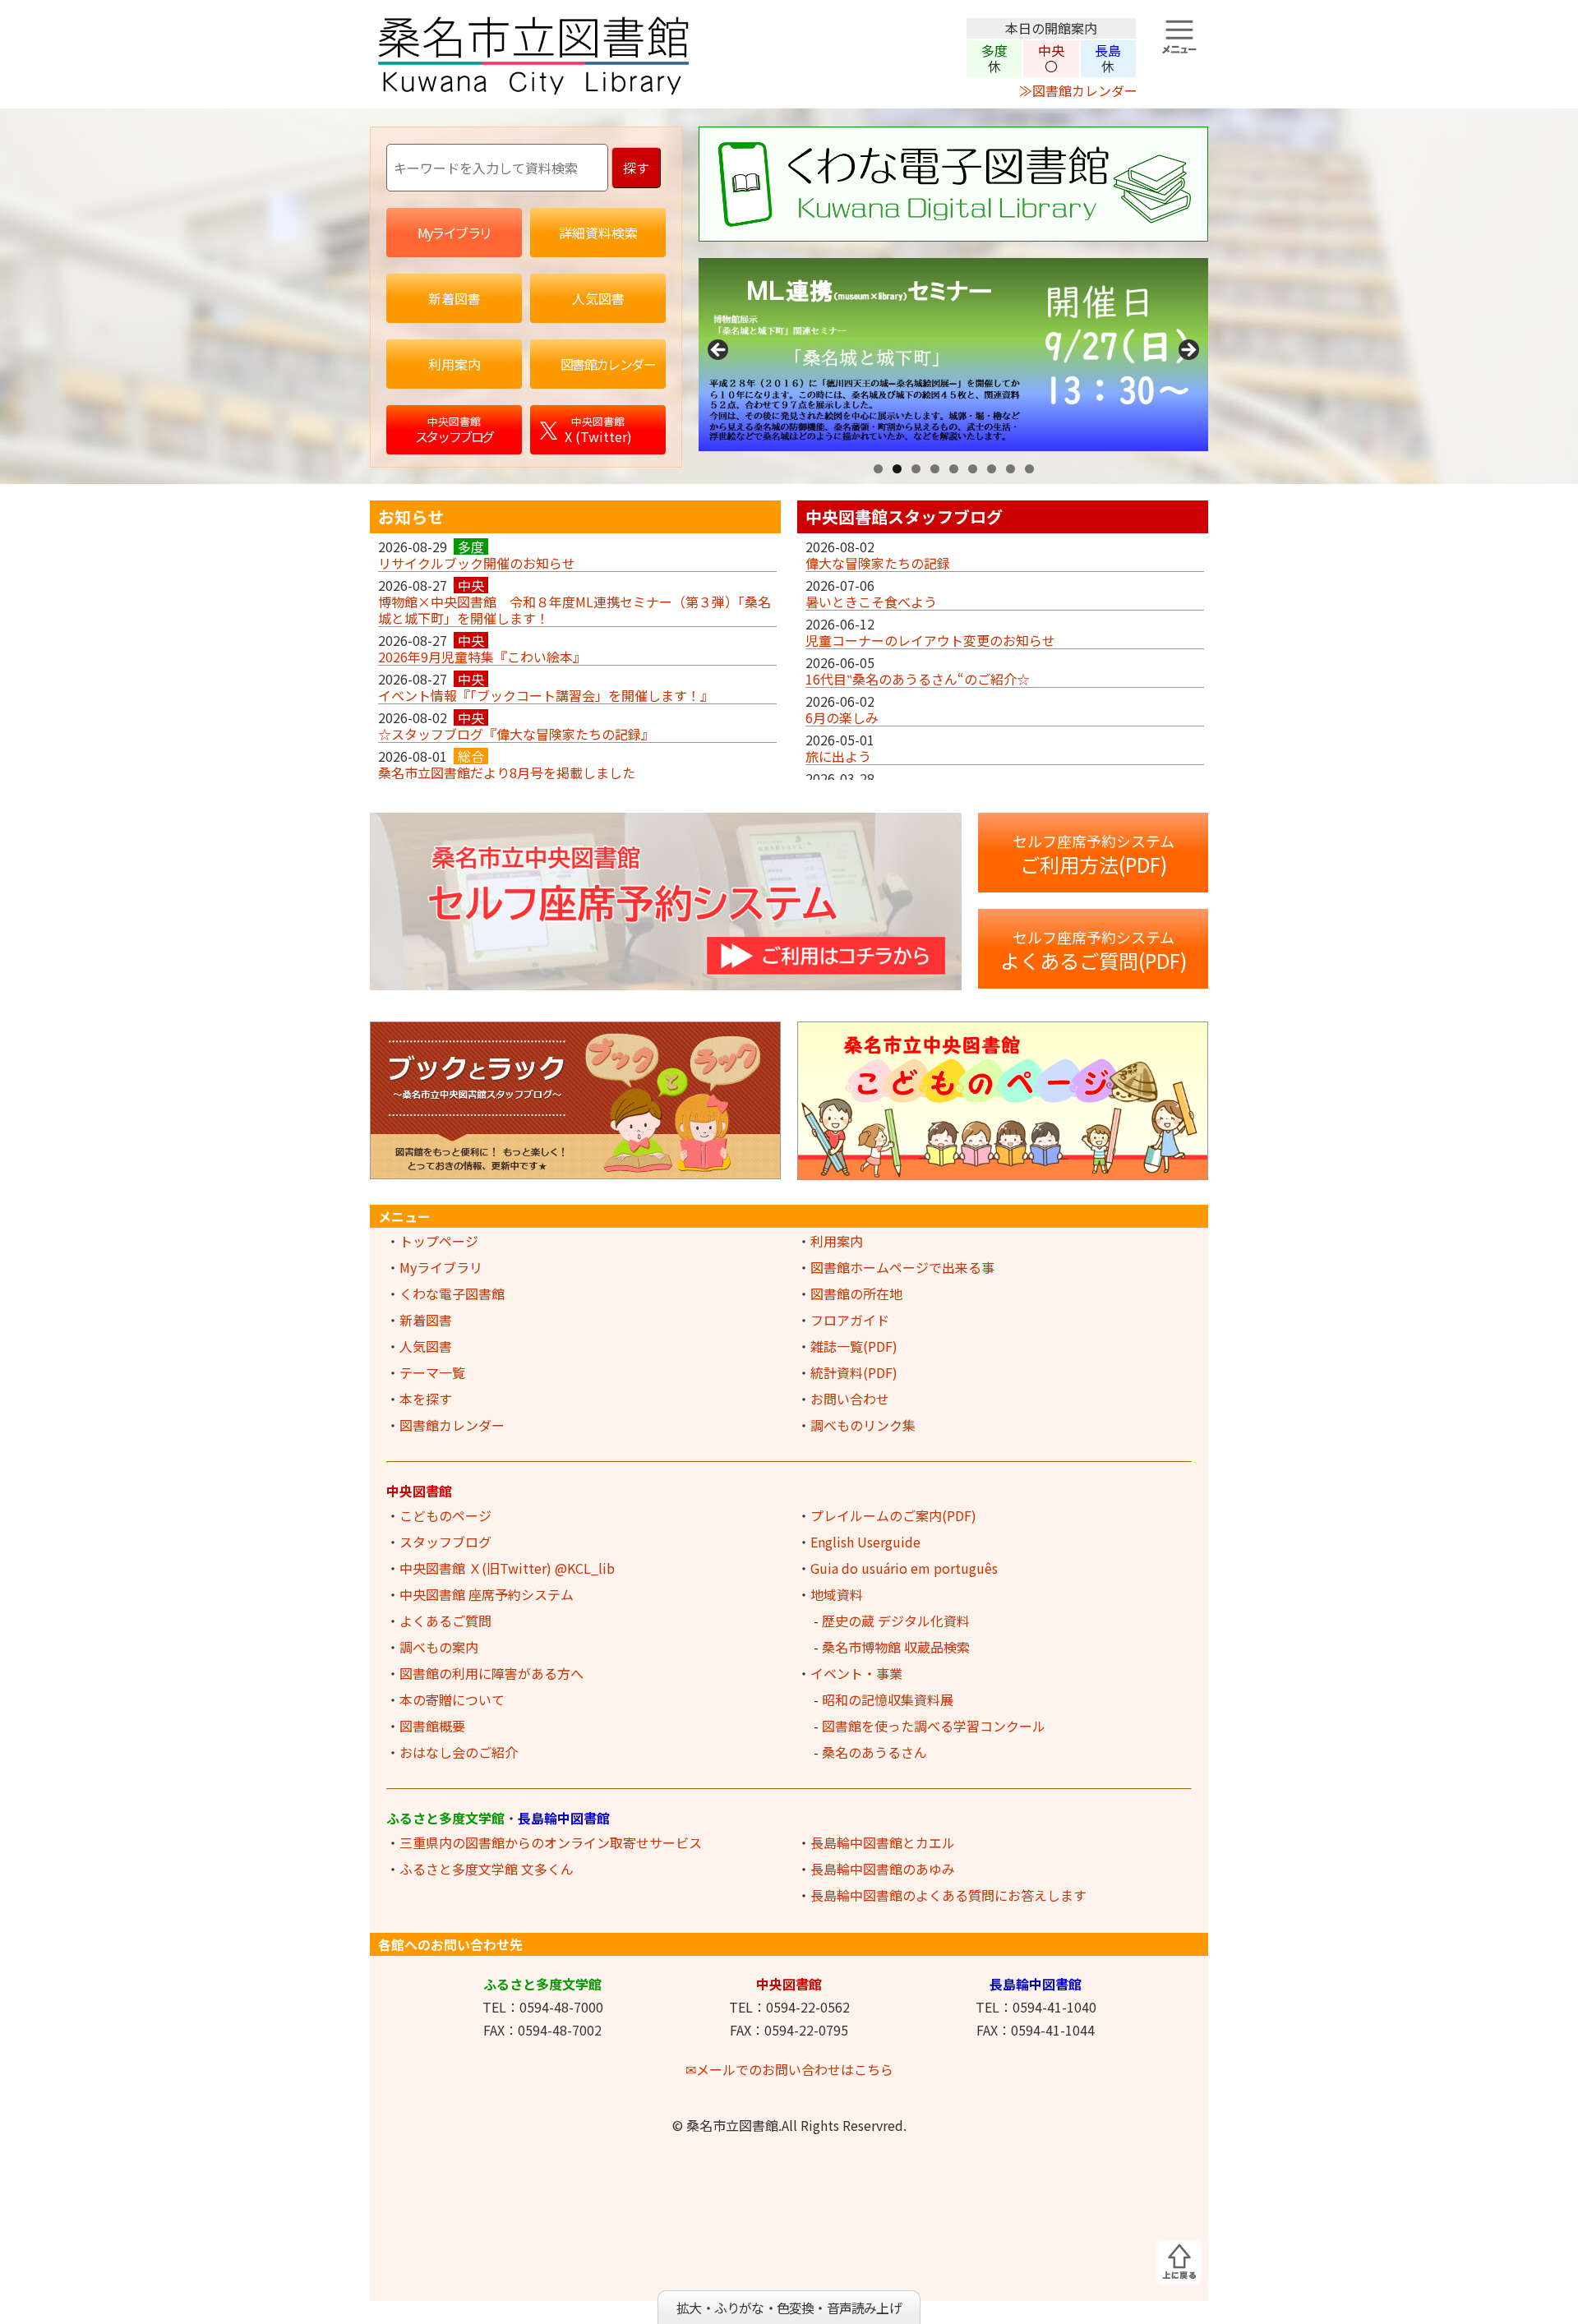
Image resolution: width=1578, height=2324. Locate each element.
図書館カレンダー (452, 1425)
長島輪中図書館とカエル (883, 1842)
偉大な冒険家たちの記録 (878, 563)
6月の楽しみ (842, 717)
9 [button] (1029, 469)
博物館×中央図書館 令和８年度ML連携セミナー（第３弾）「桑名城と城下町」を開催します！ (574, 610)
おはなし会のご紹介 (459, 1752)
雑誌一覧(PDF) (854, 1346)
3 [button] (916, 469)
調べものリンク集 (863, 1425)
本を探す (426, 1399)
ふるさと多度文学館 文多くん (487, 1869)
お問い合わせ (850, 1399)
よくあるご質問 (445, 1621)
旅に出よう (838, 756)
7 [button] (992, 469)
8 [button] (1010, 469)
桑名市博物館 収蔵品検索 (896, 1647)
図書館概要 (432, 1726)
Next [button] (1188, 351)
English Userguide (865, 1542)
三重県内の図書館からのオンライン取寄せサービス (551, 1842)
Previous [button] (719, 351)
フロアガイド (850, 1320)
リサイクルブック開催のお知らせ (477, 563)
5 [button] (954, 469)
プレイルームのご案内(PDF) (893, 1515)
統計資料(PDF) (854, 1372)
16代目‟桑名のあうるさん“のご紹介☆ (918, 679)
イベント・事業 (856, 1673)
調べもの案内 (439, 1647)
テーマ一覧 (432, 1372)
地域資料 (837, 1594)
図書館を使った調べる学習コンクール (934, 1726)
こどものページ (445, 1515)
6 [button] (973, 469)
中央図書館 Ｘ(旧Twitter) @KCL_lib (507, 1568)
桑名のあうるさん (874, 1752)
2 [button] (897, 469)
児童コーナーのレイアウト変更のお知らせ (930, 640)
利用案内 (837, 1241)
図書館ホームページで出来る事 (902, 1267)
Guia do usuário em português (904, 1568)
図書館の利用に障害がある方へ (491, 1673)
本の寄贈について (452, 1699)
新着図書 (426, 1320)
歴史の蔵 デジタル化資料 (896, 1621)
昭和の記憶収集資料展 (888, 1699)
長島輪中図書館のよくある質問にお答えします (948, 1895)
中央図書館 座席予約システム (487, 1594)
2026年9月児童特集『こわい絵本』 (482, 657)
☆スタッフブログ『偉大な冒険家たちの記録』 (516, 734)
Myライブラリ (441, 1267)
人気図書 (426, 1346)
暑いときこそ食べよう (871, 602)
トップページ (439, 1241)
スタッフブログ (445, 1542)
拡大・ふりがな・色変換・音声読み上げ (789, 2308)
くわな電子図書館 (452, 1293)
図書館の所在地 (856, 1293)
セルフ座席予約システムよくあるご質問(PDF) (1094, 950)
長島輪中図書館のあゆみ (883, 1869)
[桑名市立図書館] (666, 90)
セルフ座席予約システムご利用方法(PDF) (1094, 854)
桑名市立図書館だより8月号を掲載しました (507, 772)
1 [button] (878, 469)
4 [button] (935, 469)
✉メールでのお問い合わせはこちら (789, 2069)
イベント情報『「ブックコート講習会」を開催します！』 (546, 695)
